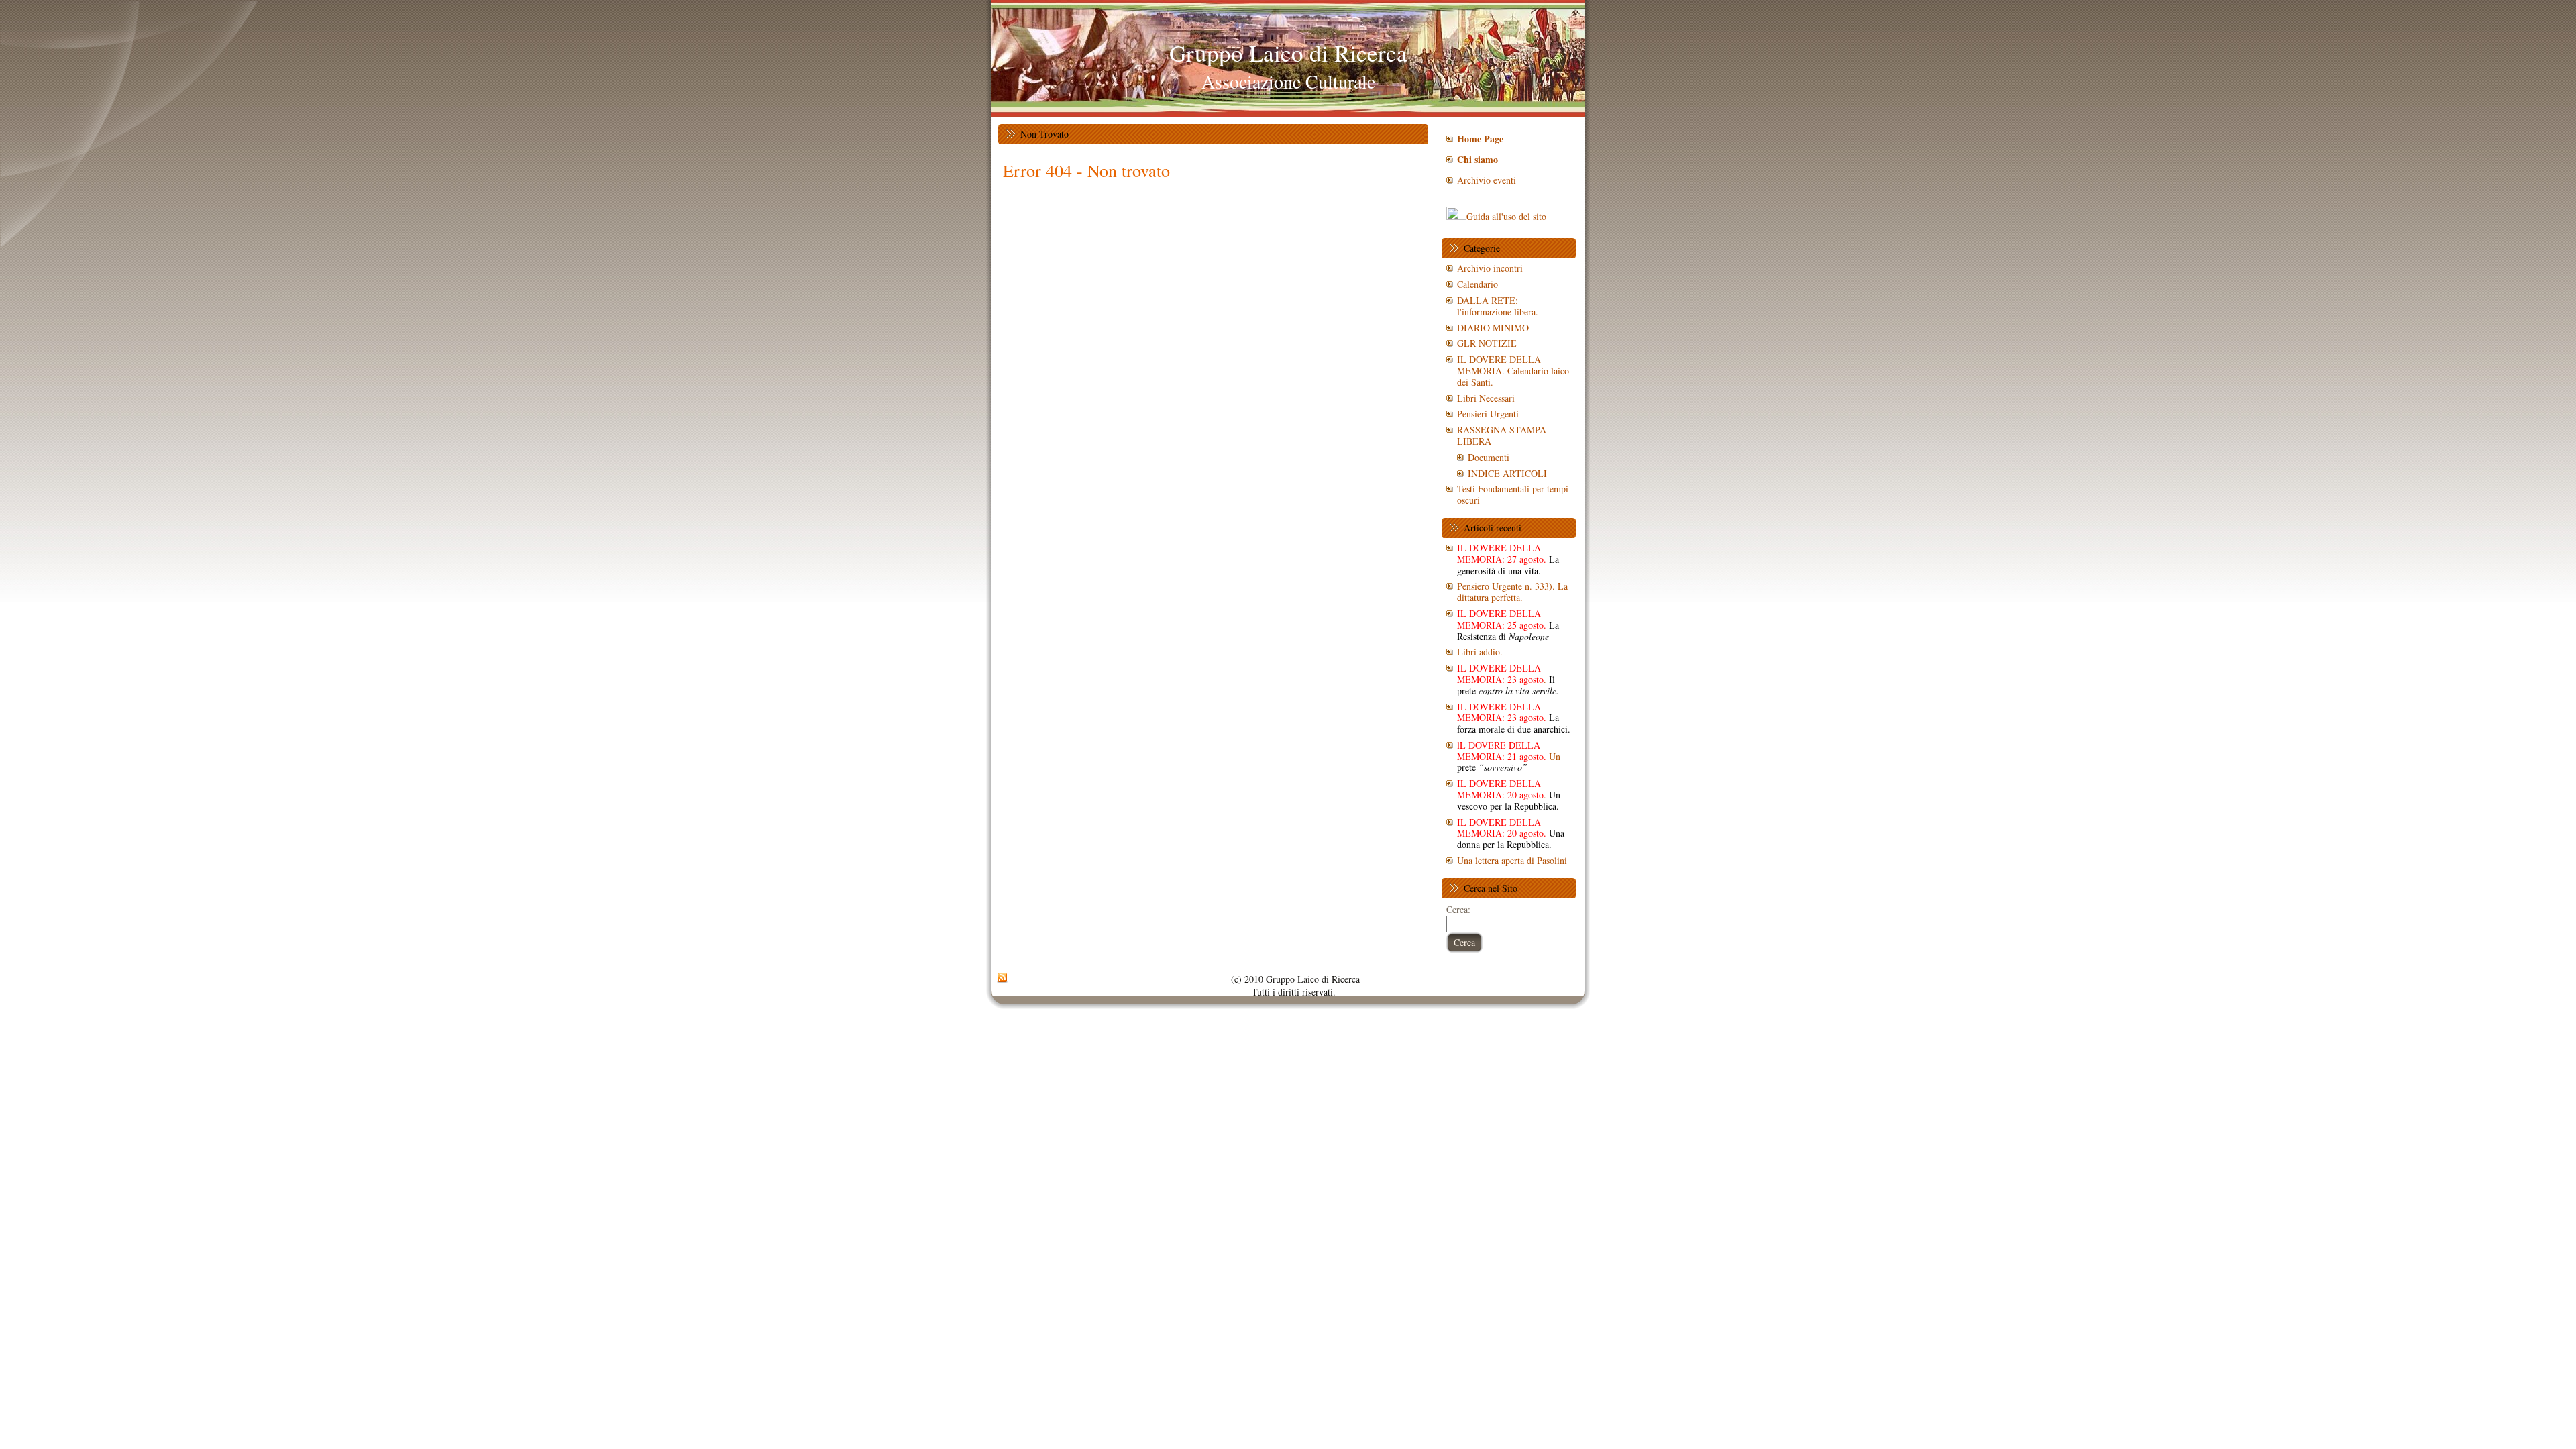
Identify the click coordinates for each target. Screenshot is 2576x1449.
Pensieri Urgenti (1488, 414)
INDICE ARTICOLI (1507, 473)
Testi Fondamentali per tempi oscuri (1513, 494)
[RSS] (1002, 978)
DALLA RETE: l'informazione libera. (1498, 306)
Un (1509, 756)
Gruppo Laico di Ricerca (1288, 53)
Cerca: (1458, 909)
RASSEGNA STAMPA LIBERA (1502, 435)
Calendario (1478, 284)
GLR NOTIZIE (1487, 343)
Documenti (1489, 457)
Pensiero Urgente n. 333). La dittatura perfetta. (1512, 592)
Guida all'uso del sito (1506, 216)
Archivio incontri (1490, 268)
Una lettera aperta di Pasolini (1512, 860)
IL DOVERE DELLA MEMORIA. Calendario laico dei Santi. (1513, 371)
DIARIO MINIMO (1493, 328)
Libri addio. (1480, 652)
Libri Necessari (1486, 398)
